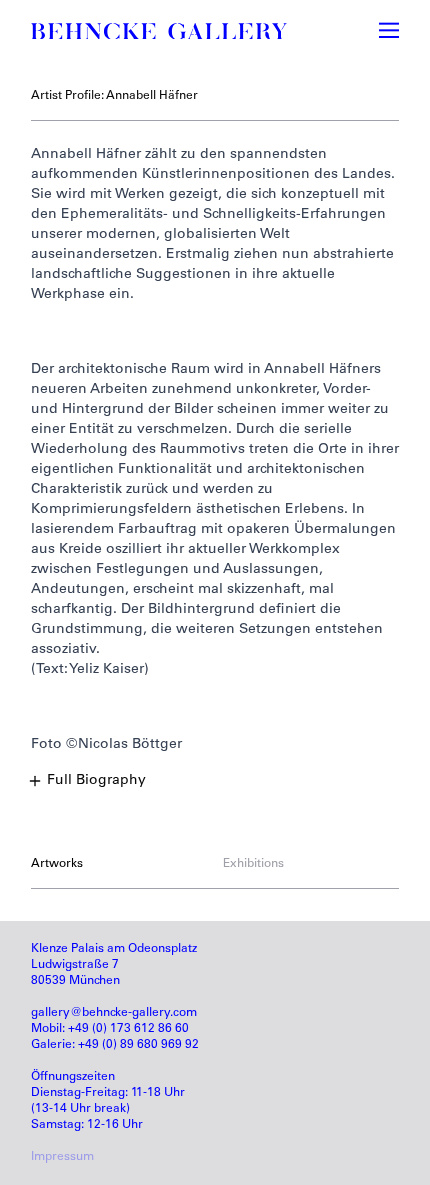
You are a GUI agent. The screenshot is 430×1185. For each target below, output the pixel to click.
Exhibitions (253, 864)
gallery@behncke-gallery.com (114, 1013)
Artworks (57, 864)
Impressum (62, 1157)
